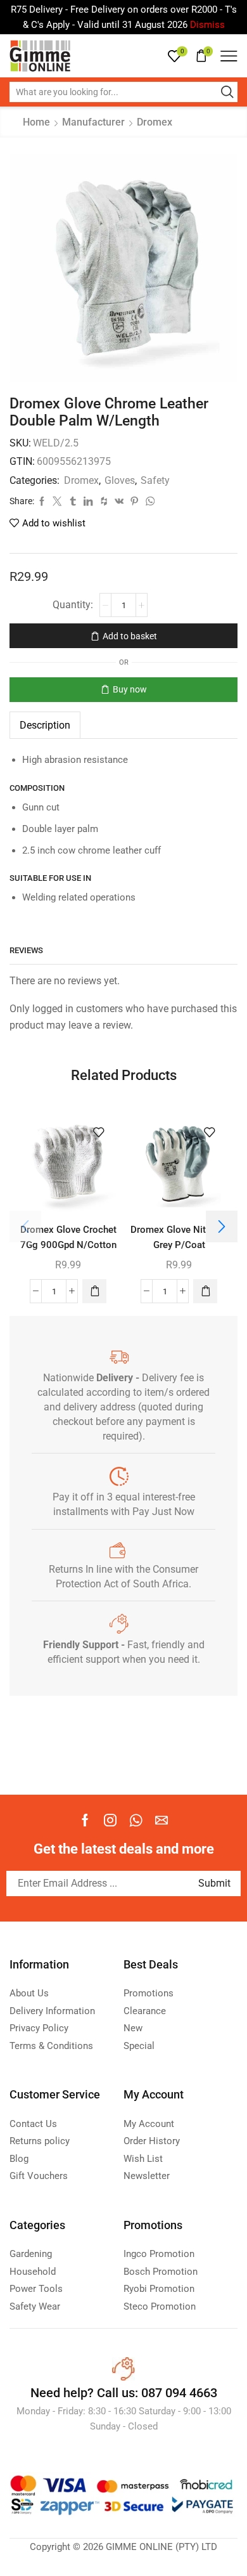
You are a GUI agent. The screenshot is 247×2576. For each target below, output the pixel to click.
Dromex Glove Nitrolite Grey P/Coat (179, 1237)
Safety (155, 480)
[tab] (45, 725)
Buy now (130, 689)
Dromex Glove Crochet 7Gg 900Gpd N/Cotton (68, 1237)
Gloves (120, 480)
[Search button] (227, 92)
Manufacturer (93, 122)
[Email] (161, 1820)
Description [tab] (45, 725)
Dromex (155, 122)
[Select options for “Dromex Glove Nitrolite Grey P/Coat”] (205, 1291)
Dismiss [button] (207, 25)
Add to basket (130, 636)
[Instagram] (110, 1820)
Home (36, 122)
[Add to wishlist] (99, 1133)
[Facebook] (85, 1820)
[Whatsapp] (136, 1820)
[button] (94, 1291)
